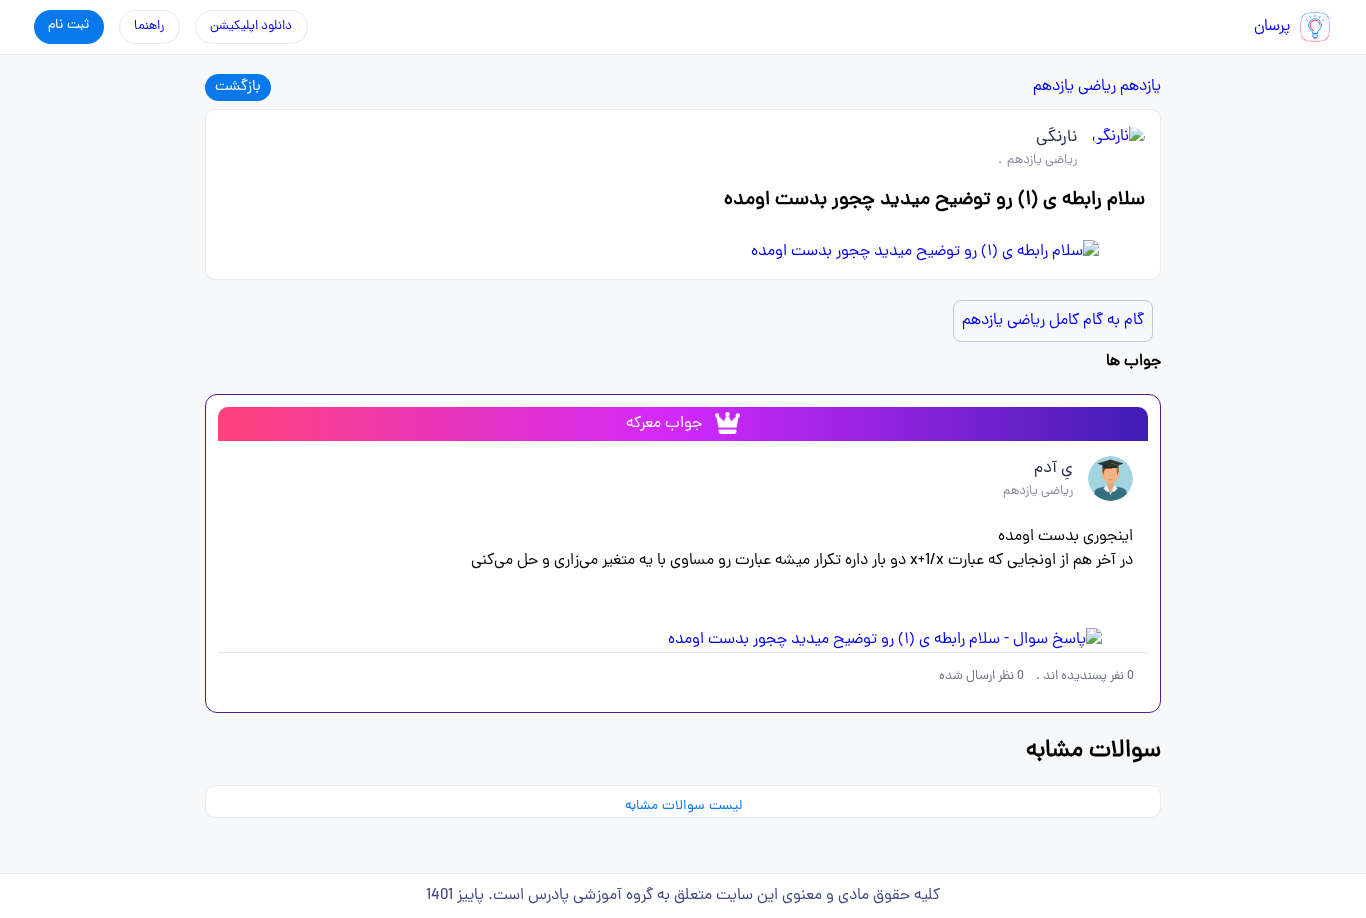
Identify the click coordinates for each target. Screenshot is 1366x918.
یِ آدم (1053, 469)
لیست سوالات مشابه (683, 806)
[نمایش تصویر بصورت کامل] (683, 252)
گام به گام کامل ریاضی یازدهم (1053, 321)
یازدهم (1140, 87)
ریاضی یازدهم (1074, 87)
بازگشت (238, 87)
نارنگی (1056, 138)
